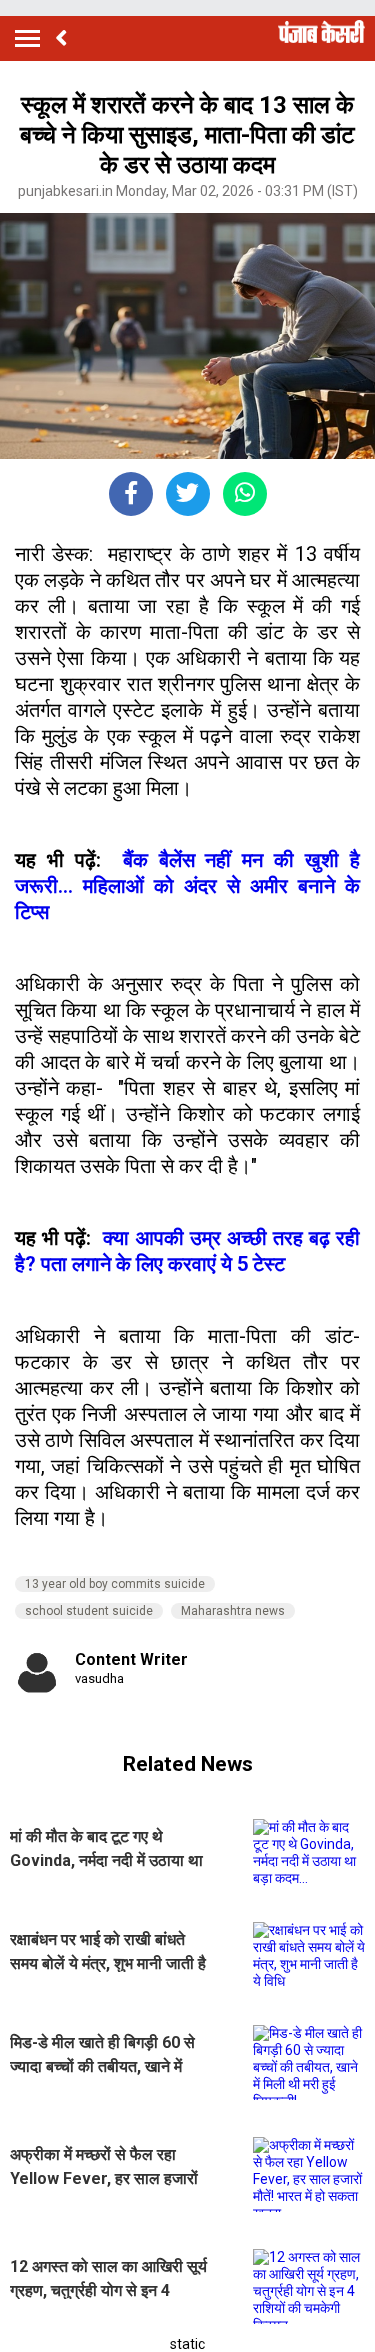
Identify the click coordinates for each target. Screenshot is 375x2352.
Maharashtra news (233, 1611)
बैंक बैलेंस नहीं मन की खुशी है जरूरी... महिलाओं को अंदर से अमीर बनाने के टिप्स (187, 886)
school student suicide (89, 1611)
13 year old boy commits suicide (115, 1584)
